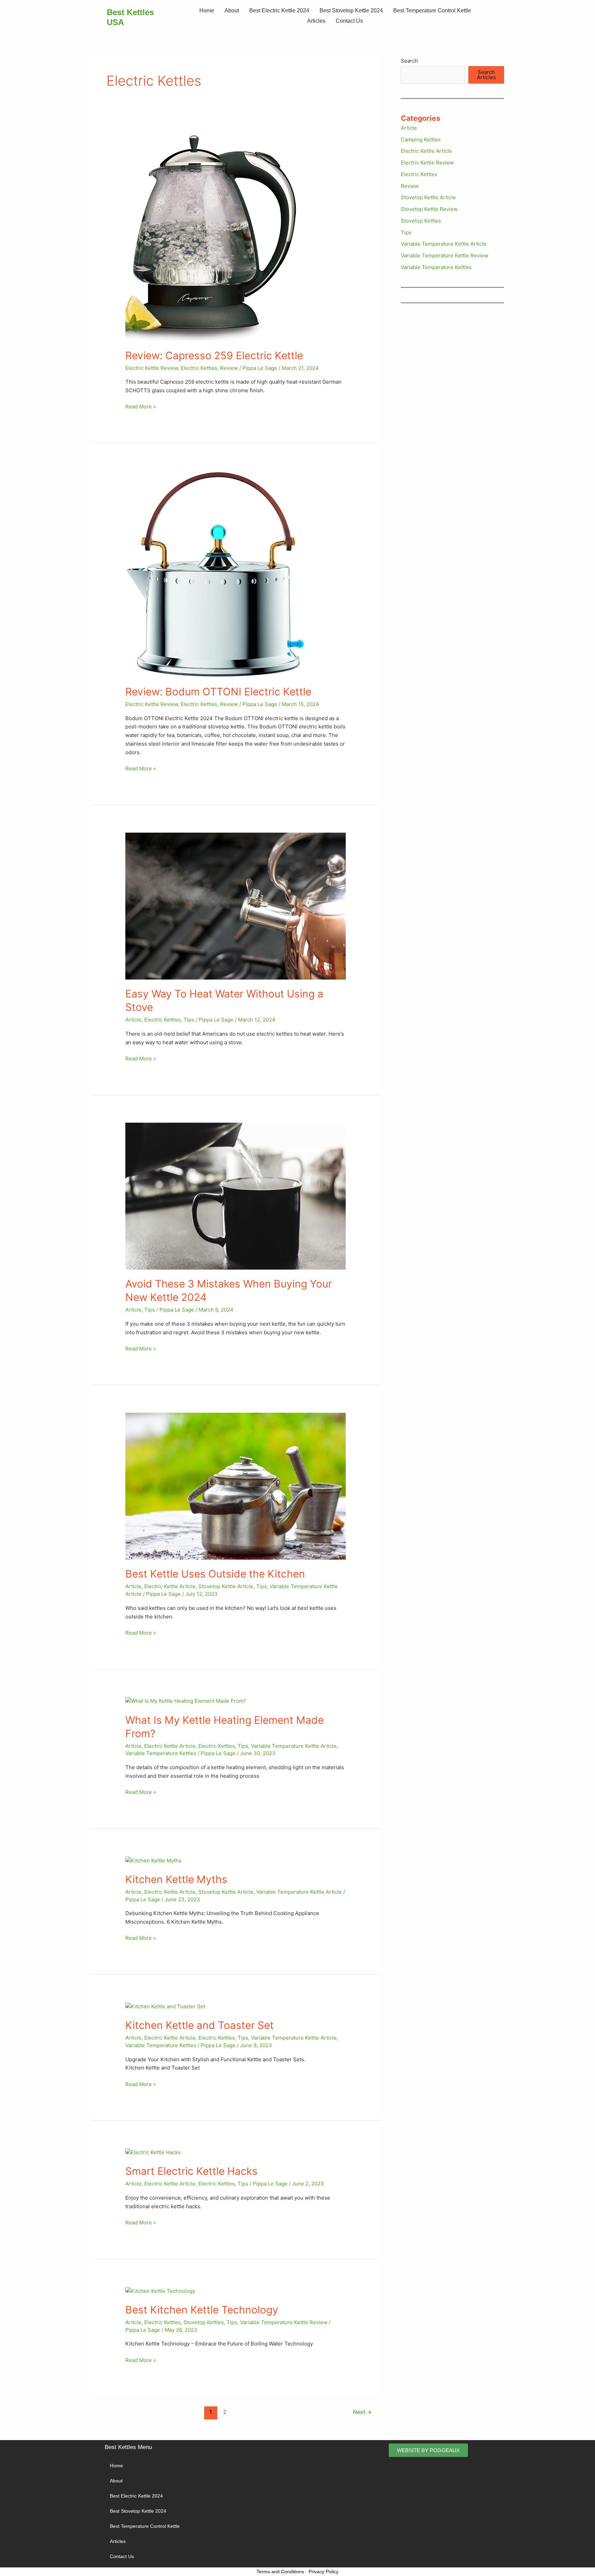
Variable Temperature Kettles (161, 1753)
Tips (189, 1020)
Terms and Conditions (280, 2572)
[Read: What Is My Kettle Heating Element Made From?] (186, 1701)
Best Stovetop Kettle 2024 (351, 10)
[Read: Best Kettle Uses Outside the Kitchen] (236, 1486)
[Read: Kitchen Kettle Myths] (153, 1860)
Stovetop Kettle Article (226, 1586)
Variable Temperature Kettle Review (284, 2322)
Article (133, 1020)
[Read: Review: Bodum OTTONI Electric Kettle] (216, 573)
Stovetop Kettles (204, 2322)
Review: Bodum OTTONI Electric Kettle (218, 692)
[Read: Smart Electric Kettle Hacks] (153, 2152)
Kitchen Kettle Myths (176, 1879)
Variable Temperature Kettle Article (294, 1746)
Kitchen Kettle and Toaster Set (200, 2025)
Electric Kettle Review (152, 368)
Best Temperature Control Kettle (432, 10)
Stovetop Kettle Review (429, 209)
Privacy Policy (323, 2572)
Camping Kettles (421, 140)
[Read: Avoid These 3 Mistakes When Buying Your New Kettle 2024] (236, 1195)
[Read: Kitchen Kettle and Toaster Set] (165, 2006)
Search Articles (486, 75)
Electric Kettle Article (170, 1586)
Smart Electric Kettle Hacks (191, 2171)
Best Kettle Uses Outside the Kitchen (215, 1574)
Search (409, 61)
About (232, 10)
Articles (316, 21)
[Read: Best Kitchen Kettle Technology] (160, 2291)
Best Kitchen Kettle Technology (202, 2310)
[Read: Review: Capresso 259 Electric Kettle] (211, 238)
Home (207, 10)
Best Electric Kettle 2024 (279, 10)
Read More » (141, 406)
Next (362, 2412)
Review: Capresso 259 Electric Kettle (214, 355)
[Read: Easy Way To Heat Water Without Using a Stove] (236, 905)
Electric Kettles (199, 368)
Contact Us (349, 21)
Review (229, 368)
